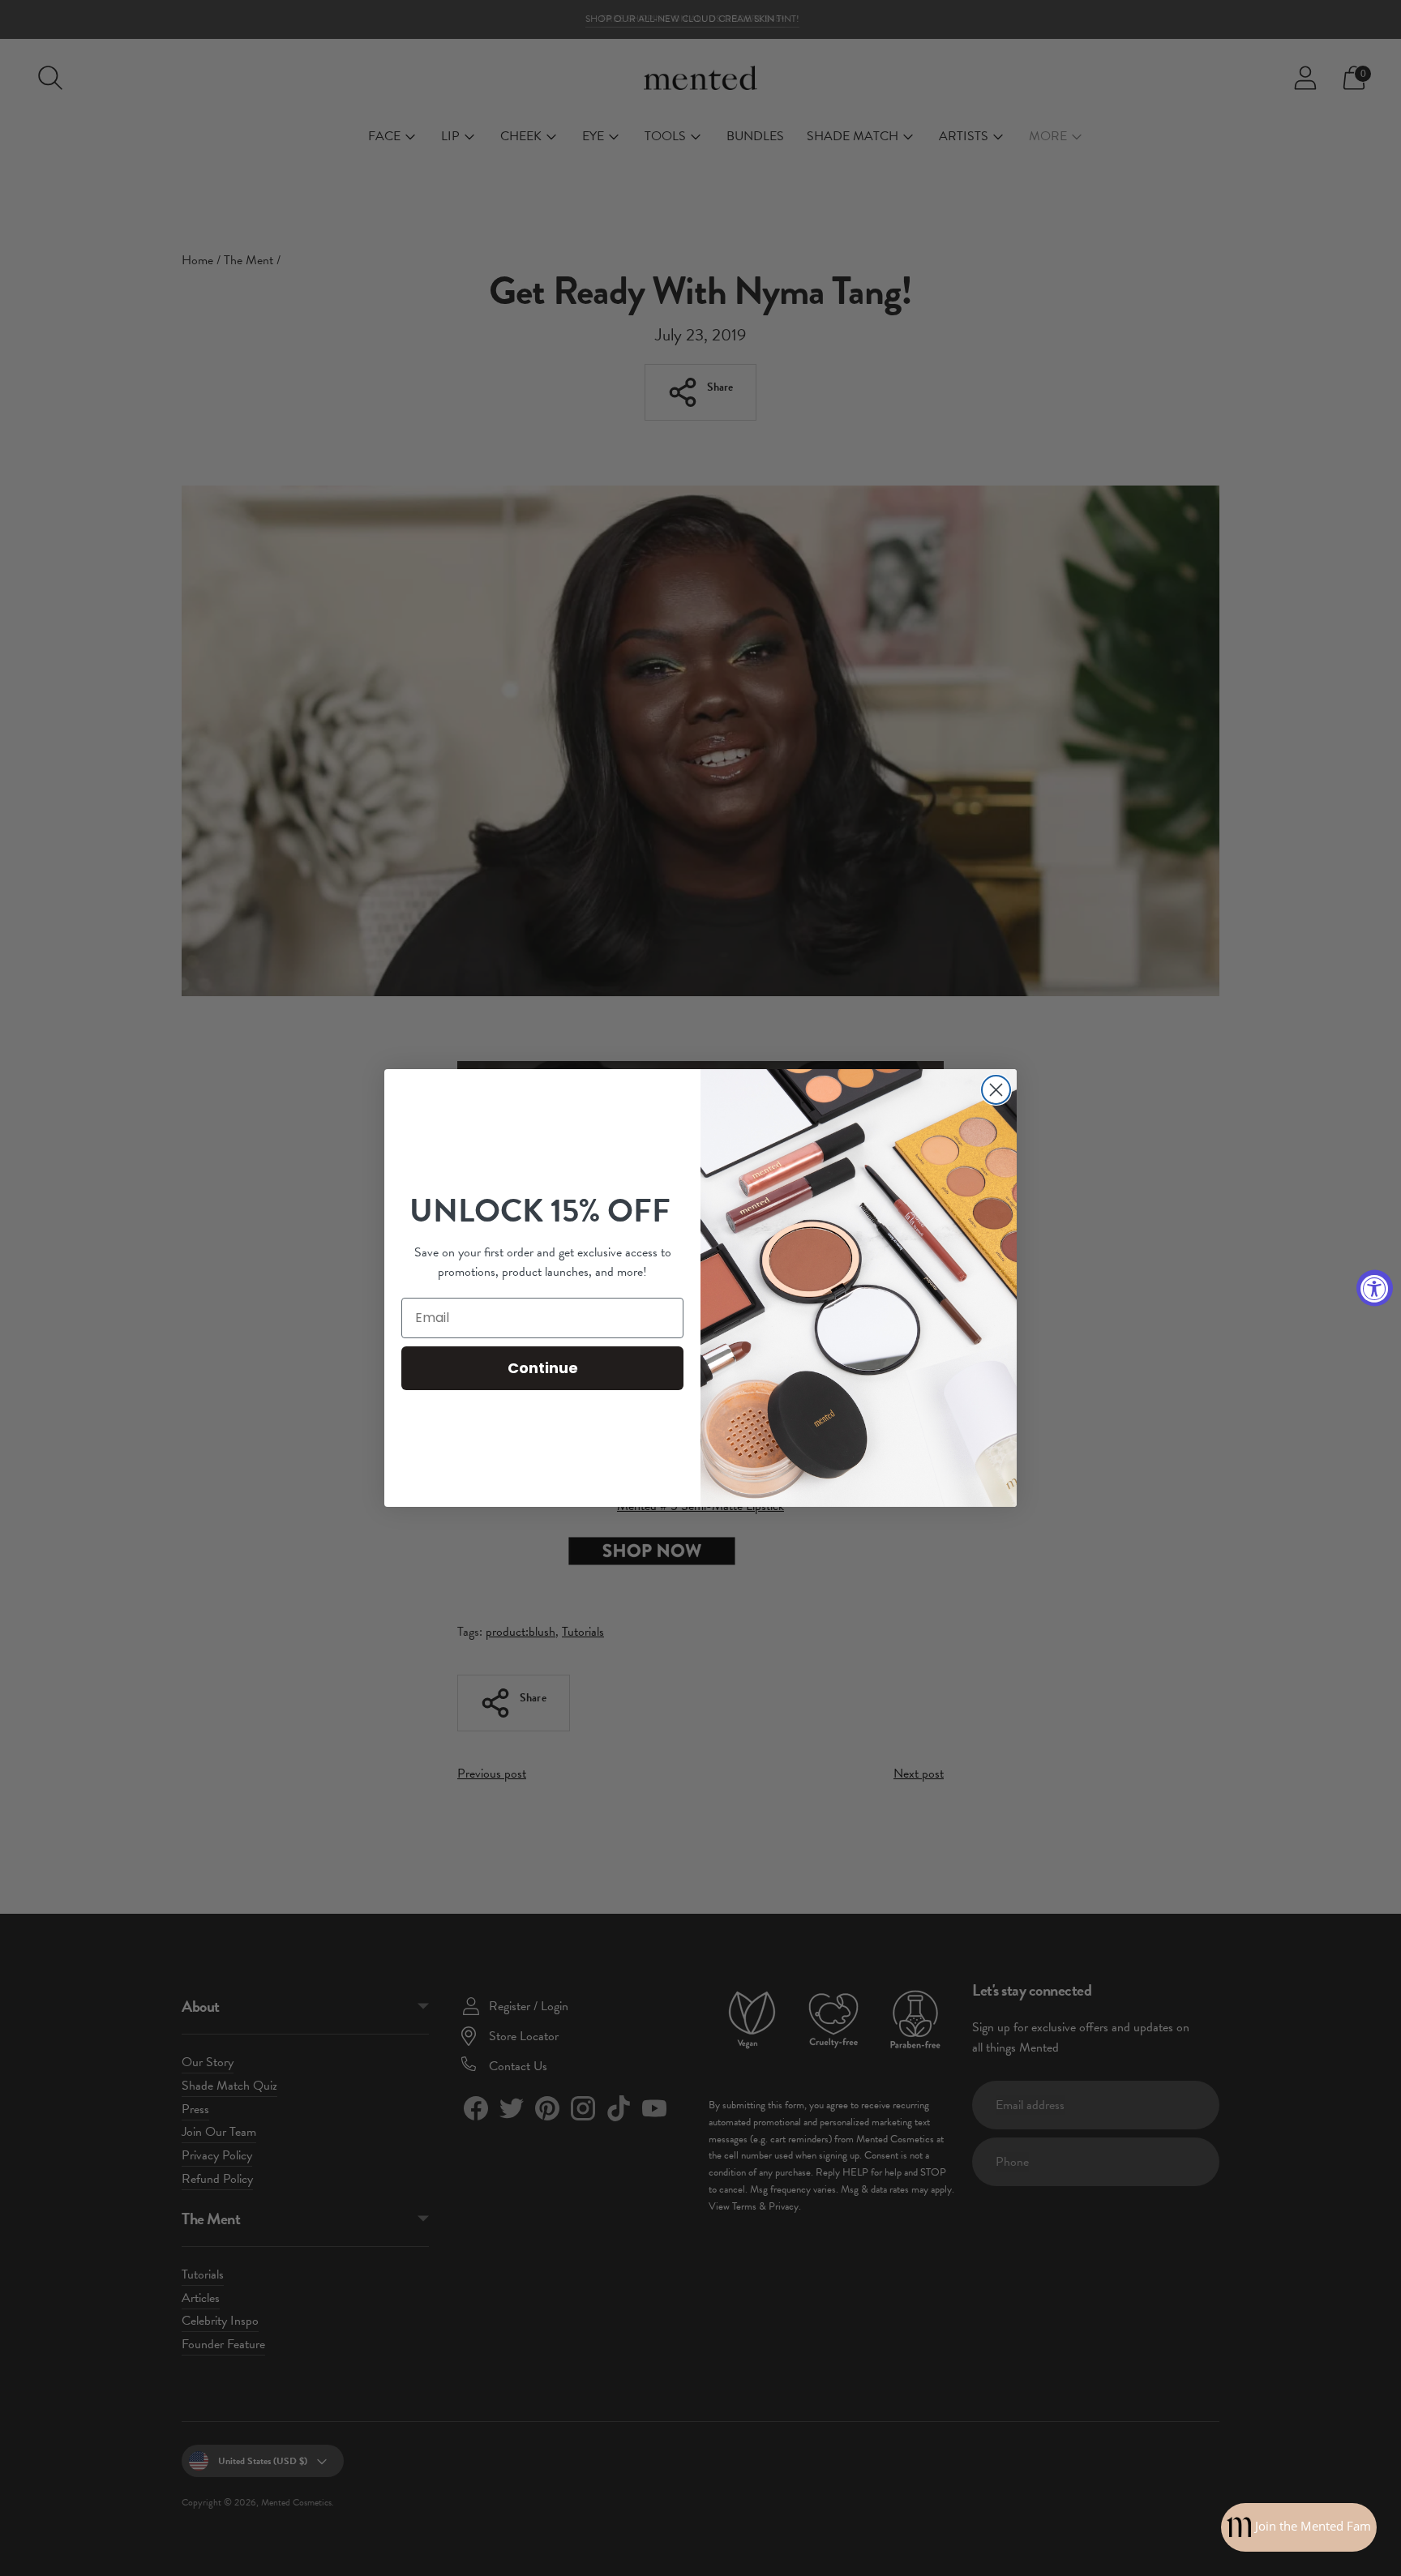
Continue (543, 1368)
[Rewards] (1299, 2527)
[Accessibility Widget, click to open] (1375, 1288)
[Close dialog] (996, 1090)
